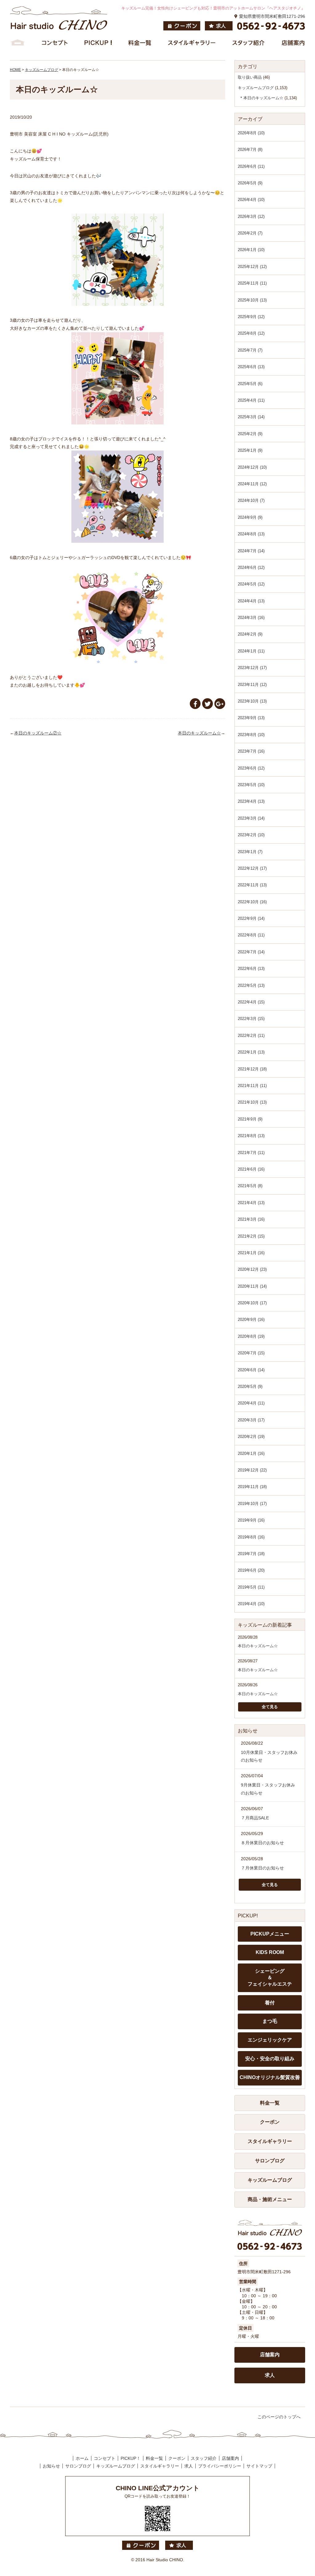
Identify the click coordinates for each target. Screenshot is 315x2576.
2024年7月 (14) (251, 551)
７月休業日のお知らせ (262, 1868)
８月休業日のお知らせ (262, 1843)
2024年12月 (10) (252, 467)
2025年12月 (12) (252, 267)
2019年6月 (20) (251, 1570)
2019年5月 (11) (251, 1587)
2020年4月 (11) (251, 1403)
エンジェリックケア (270, 2040)
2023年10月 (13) (252, 701)
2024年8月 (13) (251, 534)
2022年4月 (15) (251, 1002)
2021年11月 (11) (252, 1086)
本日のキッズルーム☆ (199, 733)
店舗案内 (270, 2355)
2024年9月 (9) (250, 517)
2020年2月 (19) (251, 1437)
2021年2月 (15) (251, 1236)
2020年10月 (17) (252, 1303)
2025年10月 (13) (252, 300)
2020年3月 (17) (251, 1420)
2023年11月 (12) (252, 685)
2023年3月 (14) (251, 818)
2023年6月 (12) (251, 768)
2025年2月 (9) (250, 434)
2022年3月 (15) (251, 1019)
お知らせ (51, 2466)
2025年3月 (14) (251, 417)
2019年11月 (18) (252, 1487)
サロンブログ (270, 2161)
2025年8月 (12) (251, 333)
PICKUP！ (131, 2458)
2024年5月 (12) (251, 584)
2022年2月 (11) (251, 1036)
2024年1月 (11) (251, 651)
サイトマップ (259, 2466)
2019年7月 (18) (251, 1554)
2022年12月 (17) (252, 868)
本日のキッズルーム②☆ (38, 733)
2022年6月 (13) (251, 969)
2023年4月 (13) (251, 801)
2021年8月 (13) (251, 1136)
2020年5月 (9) (250, 1386)
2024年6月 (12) (251, 567)
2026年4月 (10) (251, 200)
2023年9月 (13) (251, 718)
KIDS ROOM (270, 1952)
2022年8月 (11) (251, 935)
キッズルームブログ (256, 88)
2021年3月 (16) (251, 1219)
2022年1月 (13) (251, 1052)
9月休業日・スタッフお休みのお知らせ (268, 1789)
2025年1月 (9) (250, 450)
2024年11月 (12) (252, 484)
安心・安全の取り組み (270, 2059)
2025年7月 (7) (250, 350)
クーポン (270, 2122)
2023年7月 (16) (251, 751)
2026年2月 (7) (250, 233)
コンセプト (105, 2458)
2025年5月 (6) (250, 384)
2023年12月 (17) (252, 668)
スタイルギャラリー (270, 2141)
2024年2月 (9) (250, 634)
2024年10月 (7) (251, 500)
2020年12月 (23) (252, 1269)
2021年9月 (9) (250, 1119)
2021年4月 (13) (251, 1203)
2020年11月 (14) (252, 1286)
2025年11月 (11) (252, 283)
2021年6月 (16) (251, 1169)
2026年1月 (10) (251, 250)
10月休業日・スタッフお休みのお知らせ (269, 1756)
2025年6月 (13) (251, 367)
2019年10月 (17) (252, 1504)
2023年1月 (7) (250, 852)
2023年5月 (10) (251, 785)
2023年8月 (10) (251, 735)
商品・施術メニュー (270, 2199)
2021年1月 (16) (251, 1253)
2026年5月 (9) (250, 183)
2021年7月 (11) (251, 1153)
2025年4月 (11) (251, 400)
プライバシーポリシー (220, 2466)
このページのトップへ (279, 2417)
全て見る (270, 1707)
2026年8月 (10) (251, 133)
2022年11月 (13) (252, 885)
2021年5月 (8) (250, 1186)
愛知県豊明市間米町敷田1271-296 (272, 16)
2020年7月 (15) (251, 1353)
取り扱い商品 (250, 77)
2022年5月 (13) (251, 985)
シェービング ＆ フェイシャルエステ (270, 1977)
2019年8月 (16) (251, 1537)
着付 (270, 2003)
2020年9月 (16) (251, 1320)
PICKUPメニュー (270, 1934)
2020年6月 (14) (251, 1370)
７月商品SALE (255, 1818)
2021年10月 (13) (252, 1102)
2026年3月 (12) (251, 217)
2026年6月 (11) (251, 166)
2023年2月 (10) (251, 835)
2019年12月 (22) (252, 1470)
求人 (270, 2375)
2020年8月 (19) (251, 1336)
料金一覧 (270, 2103)
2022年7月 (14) (251, 952)
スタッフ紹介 (204, 2458)
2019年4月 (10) (251, 1604)
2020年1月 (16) (251, 1453)
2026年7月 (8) (250, 150)
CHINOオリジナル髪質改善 (270, 2077)
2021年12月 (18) (252, 1069)
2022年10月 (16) (252, 902)
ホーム (82, 2458)
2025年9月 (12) (251, 317)
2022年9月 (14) (251, 918)
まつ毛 (270, 2021)
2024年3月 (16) (251, 618)
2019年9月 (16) (251, 1520)
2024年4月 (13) (251, 601)
